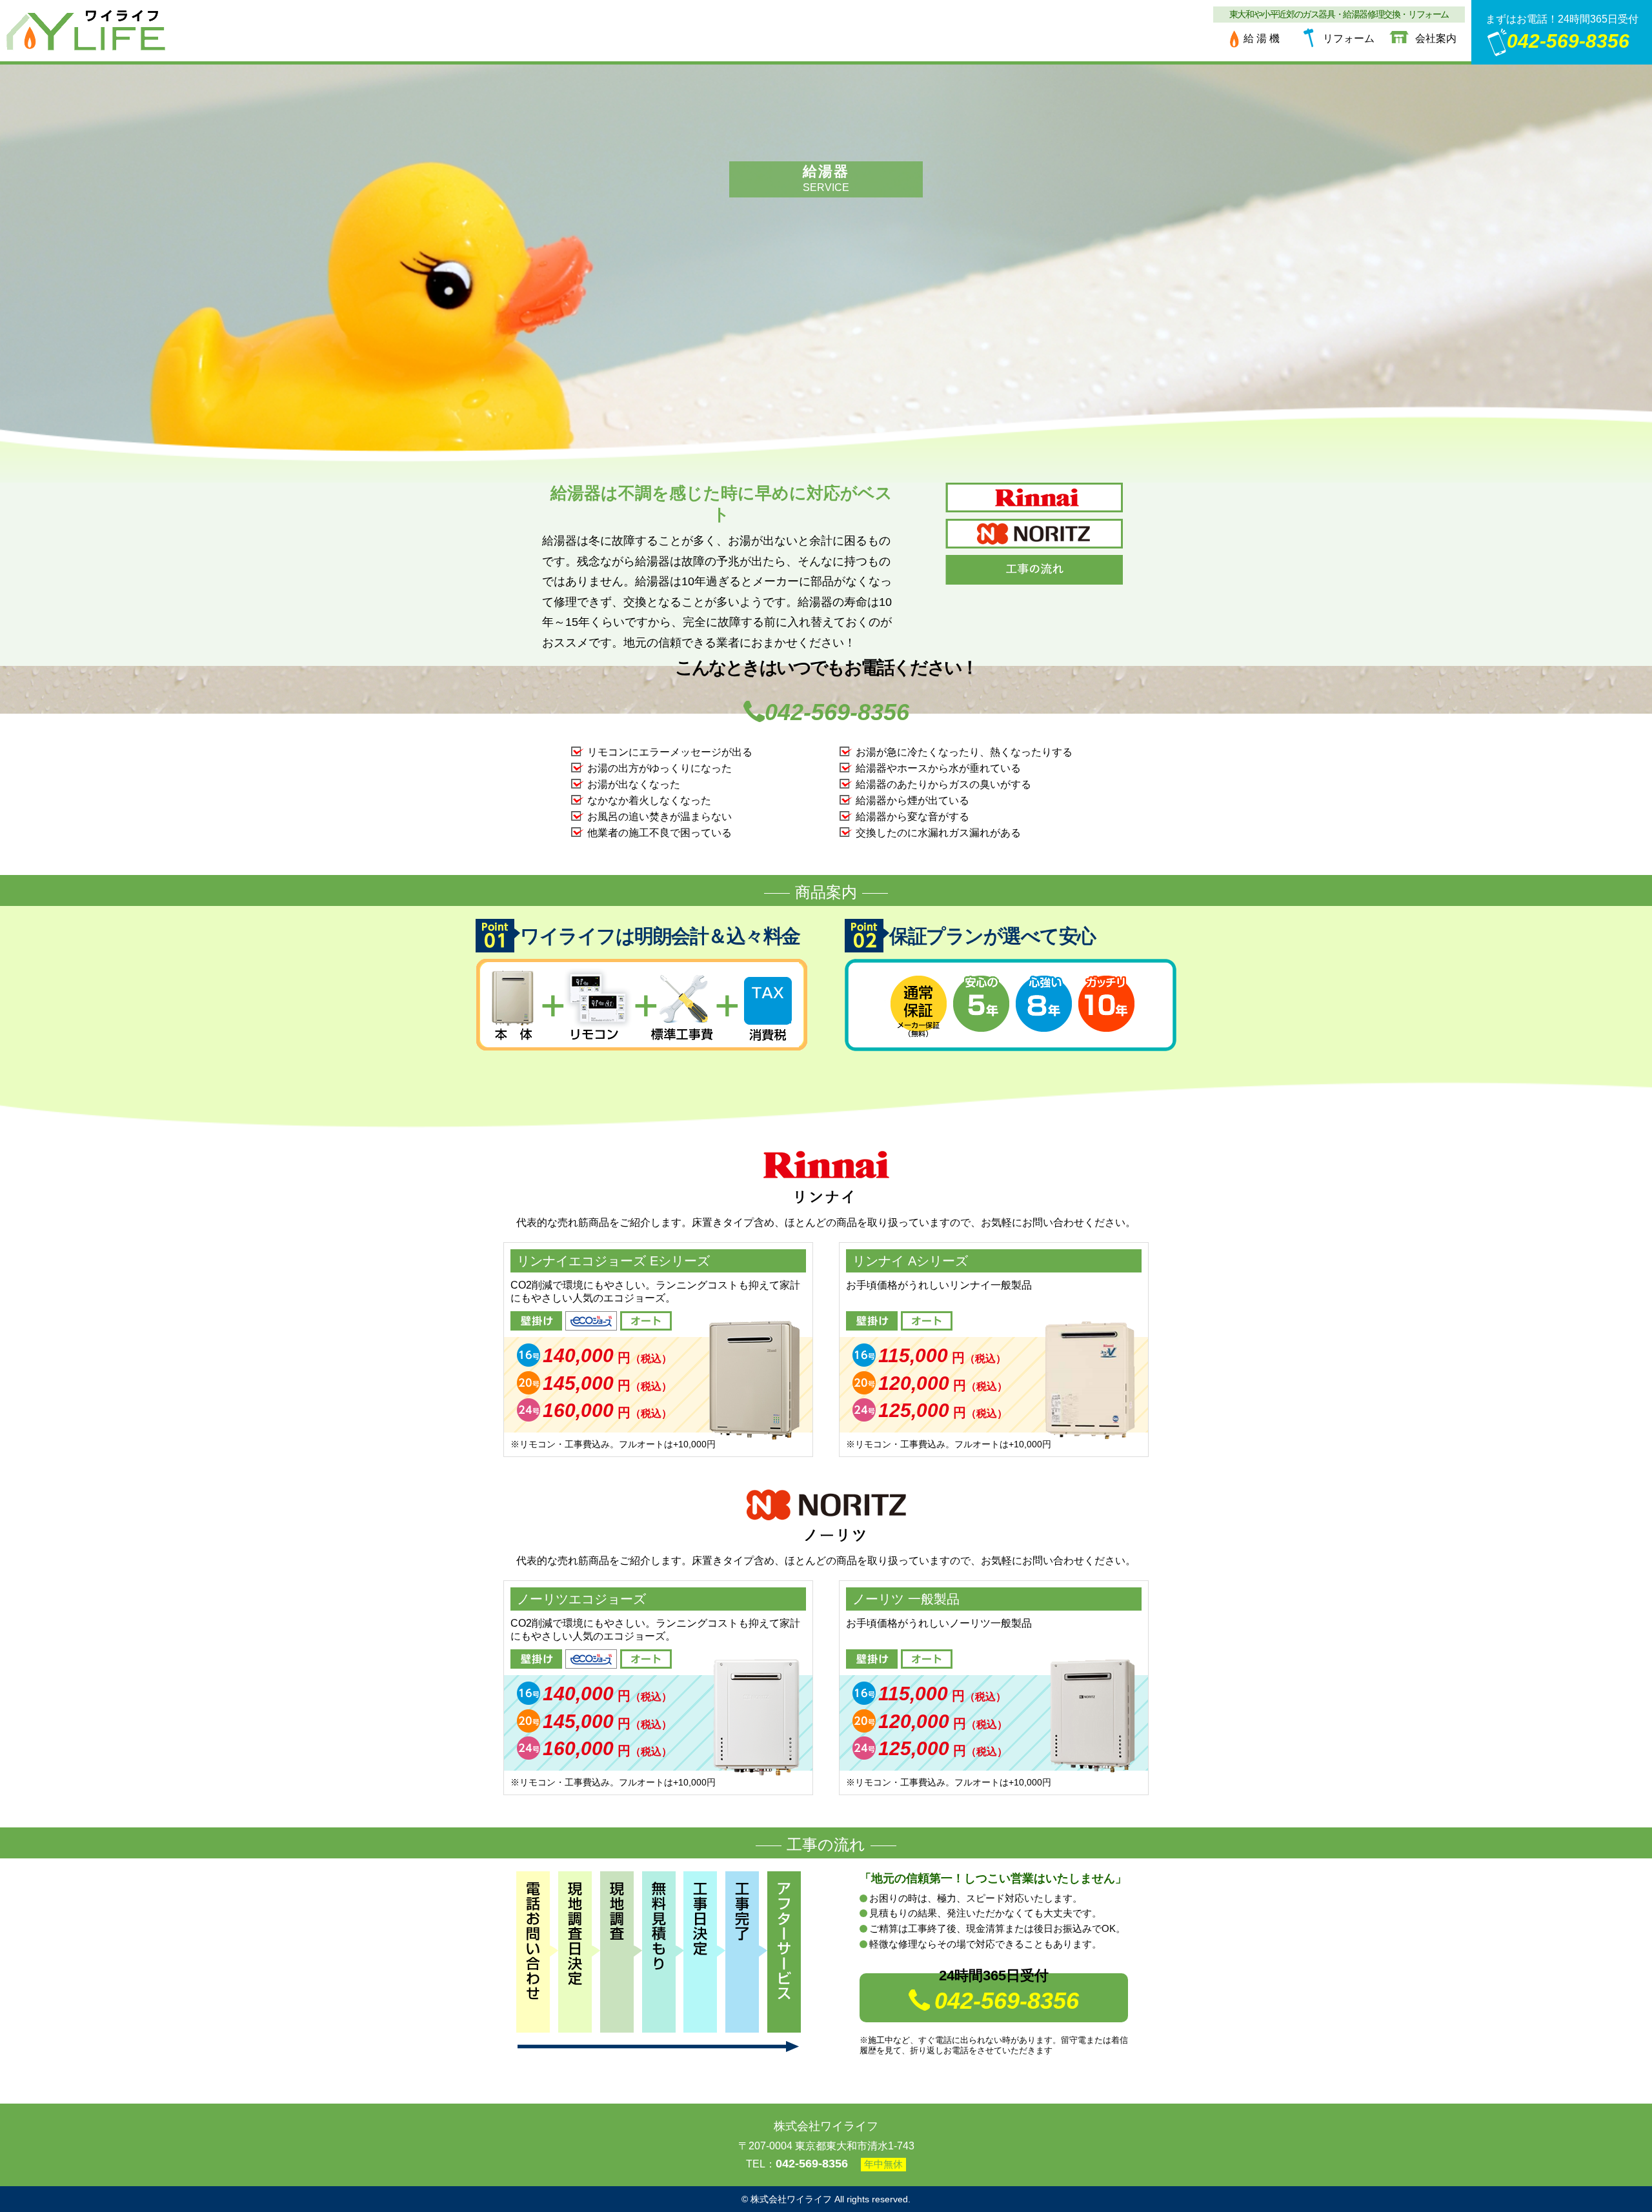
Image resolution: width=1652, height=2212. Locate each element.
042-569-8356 (1568, 41)
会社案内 (1436, 38)
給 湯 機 (1262, 38)
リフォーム (1349, 38)
